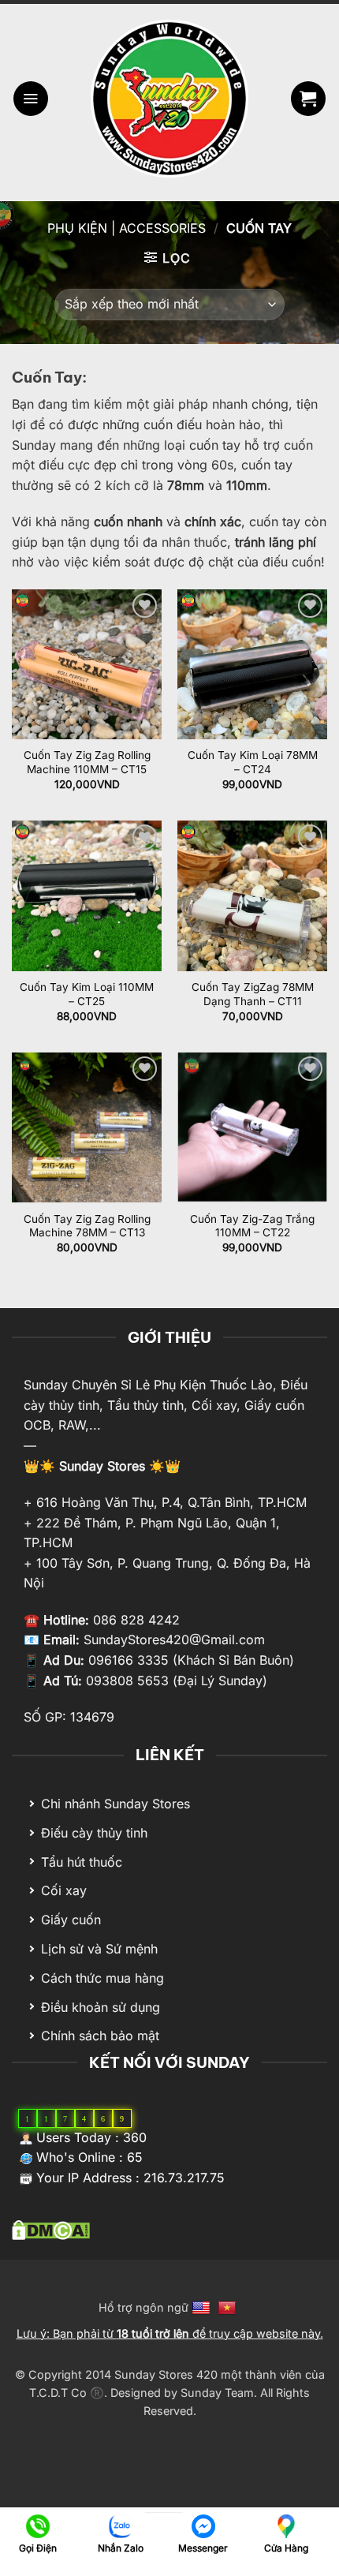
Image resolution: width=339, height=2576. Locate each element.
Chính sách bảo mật (100, 2036)
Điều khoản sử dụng (101, 2007)
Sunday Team (217, 2393)
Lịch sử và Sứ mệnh (99, 1949)
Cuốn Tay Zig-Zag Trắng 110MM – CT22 (252, 1226)
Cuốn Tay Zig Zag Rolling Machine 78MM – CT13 (87, 1226)
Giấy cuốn (71, 1920)
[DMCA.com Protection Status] (51, 2229)
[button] (31, 99)
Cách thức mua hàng (102, 1978)
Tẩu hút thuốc (82, 1862)
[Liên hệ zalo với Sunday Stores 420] (120, 2525)
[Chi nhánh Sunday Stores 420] (286, 2525)
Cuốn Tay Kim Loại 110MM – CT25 (87, 994)
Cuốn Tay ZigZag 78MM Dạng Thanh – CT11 (253, 994)
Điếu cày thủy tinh (94, 1833)
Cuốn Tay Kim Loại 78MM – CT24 (253, 762)
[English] (203, 2307)
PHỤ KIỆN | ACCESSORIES (127, 228)
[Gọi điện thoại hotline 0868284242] (37, 2525)
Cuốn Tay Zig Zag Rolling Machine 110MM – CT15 (87, 762)
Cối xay (64, 1890)
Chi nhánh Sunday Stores (115, 1804)
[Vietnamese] (229, 2307)
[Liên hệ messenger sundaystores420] (203, 2525)
